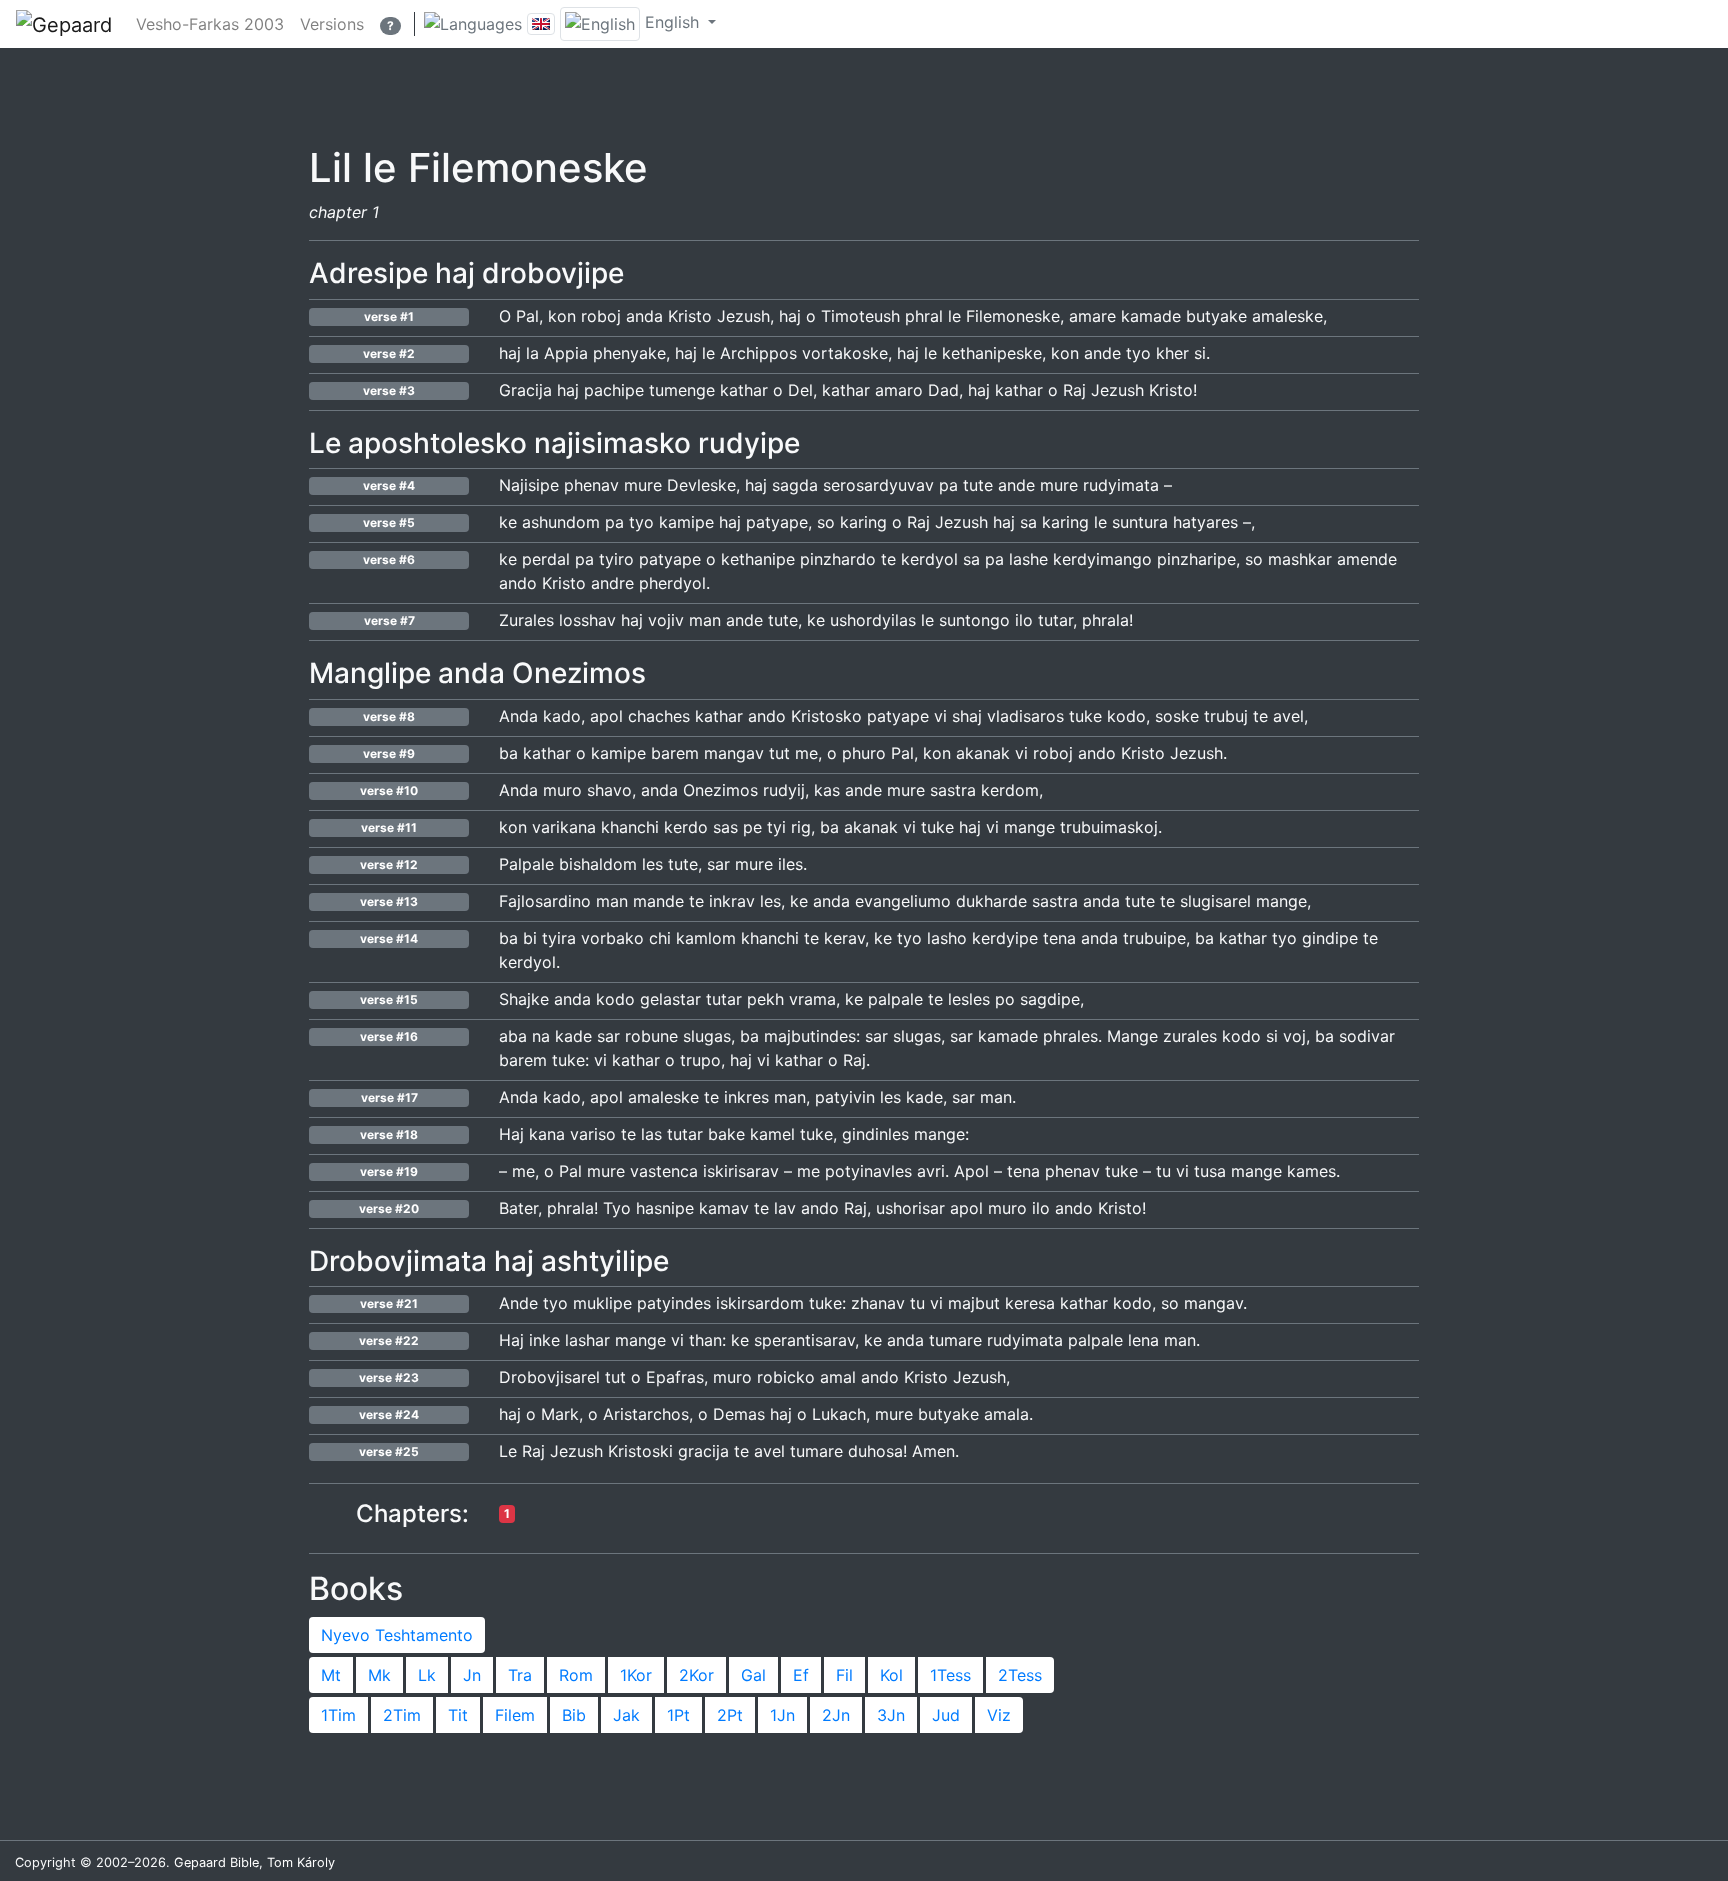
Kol (891, 1675)
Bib (574, 1715)
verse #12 (389, 864)
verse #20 (389, 1208)
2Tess (1020, 1675)
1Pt (678, 1715)
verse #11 (389, 827)
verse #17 (389, 1097)
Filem (515, 1715)
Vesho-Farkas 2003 (210, 24)
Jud (946, 1715)
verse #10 (389, 790)
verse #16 (389, 1036)
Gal (753, 1675)
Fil (844, 1675)
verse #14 (389, 938)
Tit (458, 1715)
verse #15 (389, 999)
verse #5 (389, 522)
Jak (626, 1715)
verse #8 (389, 716)
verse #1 (389, 316)
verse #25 (389, 1451)
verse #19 (389, 1171)
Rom (576, 1675)
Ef (801, 1675)
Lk (427, 1675)
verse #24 (389, 1414)
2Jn (836, 1715)
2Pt (730, 1715)
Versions (332, 24)
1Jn (782, 1715)
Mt (331, 1675)
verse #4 (389, 485)
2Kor (696, 1675)
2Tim (402, 1715)
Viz (999, 1715)
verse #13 (389, 901)
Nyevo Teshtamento (397, 1635)
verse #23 (389, 1377)
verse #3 (389, 390)
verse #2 (389, 353)
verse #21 (389, 1303)
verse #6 (389, 559)
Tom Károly (301, 1862)
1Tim (338, 1715)
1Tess (950, 1675)
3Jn (891, 1715)
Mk (379, 1675)
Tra (520, 1675)
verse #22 (389, 1340)
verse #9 (389, 753)
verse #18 (389, 1134)
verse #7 (389, 620)
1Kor (636, 1675)
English (672, 22)
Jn (472, 1675)
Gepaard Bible (216, 1862)
